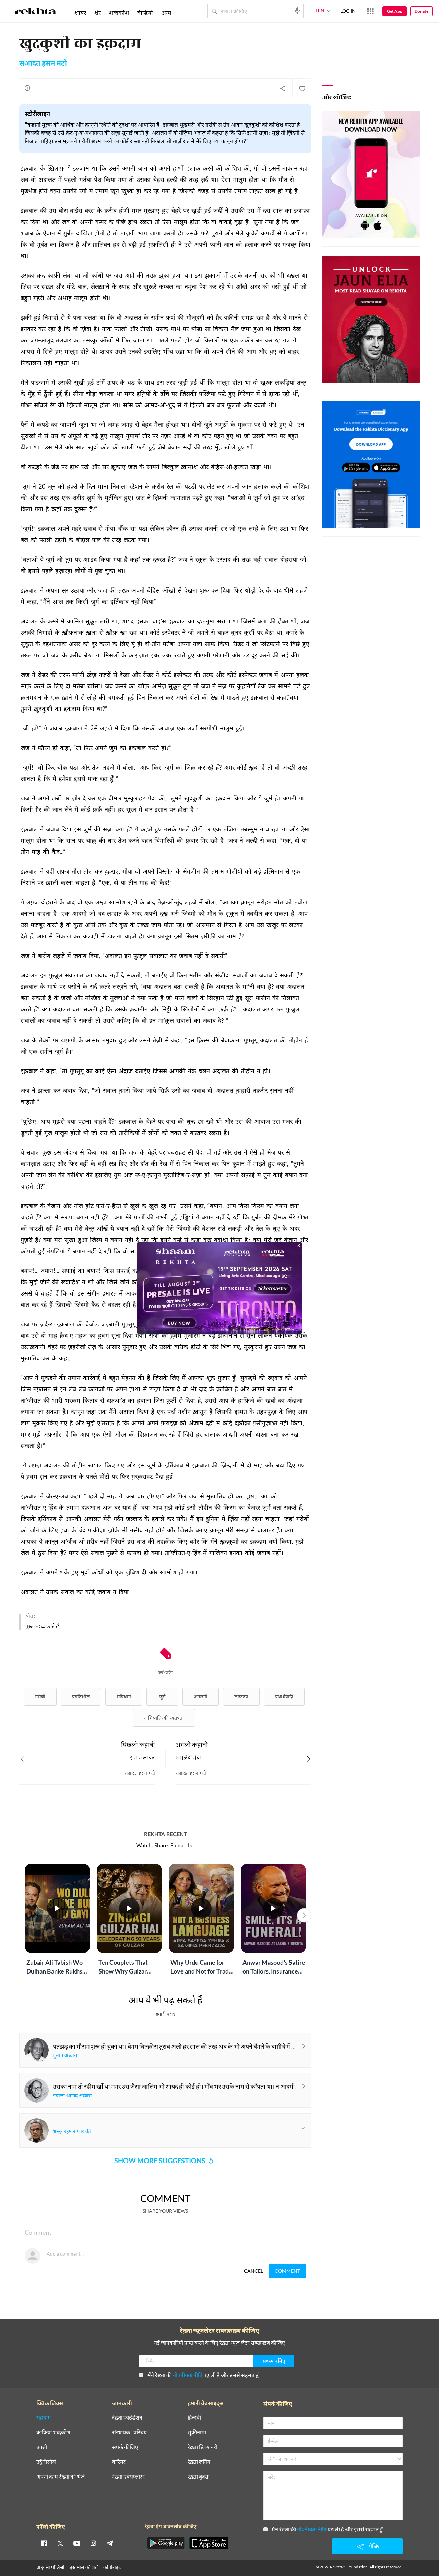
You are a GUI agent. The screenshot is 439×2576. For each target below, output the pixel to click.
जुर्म (162, 1696)
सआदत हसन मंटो (43, 64)
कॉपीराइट (112, 2567)
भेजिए (374, 2546)
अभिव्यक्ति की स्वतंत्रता (164, 1718)
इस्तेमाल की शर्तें (84, 2567)
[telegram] (110, 2543)
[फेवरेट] (302, 88)
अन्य (166, 13)
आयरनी (201, 1696)
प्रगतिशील (81, 1696)
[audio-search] (297, 11)
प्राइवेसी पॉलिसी (50, 2567)
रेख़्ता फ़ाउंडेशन (127, 2418)
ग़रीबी (40, 1696)
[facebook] (44, 2543)
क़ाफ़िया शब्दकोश (53, 2432)
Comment (287, 2271)
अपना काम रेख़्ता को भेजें (61, 2477)
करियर (119, 2462)
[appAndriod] (166, 2543)
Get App (395, 11)
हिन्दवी (194, 2418)
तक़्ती (42, 2447)
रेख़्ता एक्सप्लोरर (128, 2477)
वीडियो (145, 13)
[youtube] (77, 2543)
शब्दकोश (119, 13)
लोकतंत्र (241, 1696)
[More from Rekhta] (370, 11)
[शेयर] (283, 88)
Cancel (253, 2271)
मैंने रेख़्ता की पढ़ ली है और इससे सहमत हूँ (203, 2375)
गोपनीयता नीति (188, 2375)
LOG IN (348, 11)
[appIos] (209, 2543)
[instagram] (93, 2543)
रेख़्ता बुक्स (198, 2477)
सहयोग (44, 2418)
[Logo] (35, 12)
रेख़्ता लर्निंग (199, 2462)
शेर (98, 13)
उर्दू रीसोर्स (46, 2462)
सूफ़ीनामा (197, 2432)
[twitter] (60, 2543)
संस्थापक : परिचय (129, 2432)
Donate (422, 11)
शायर (80, 13)
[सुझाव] (27, 88)
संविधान (124, 1696)
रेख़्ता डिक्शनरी (203, 2447)
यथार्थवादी (284, 1696)
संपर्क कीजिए (125, 2447)
